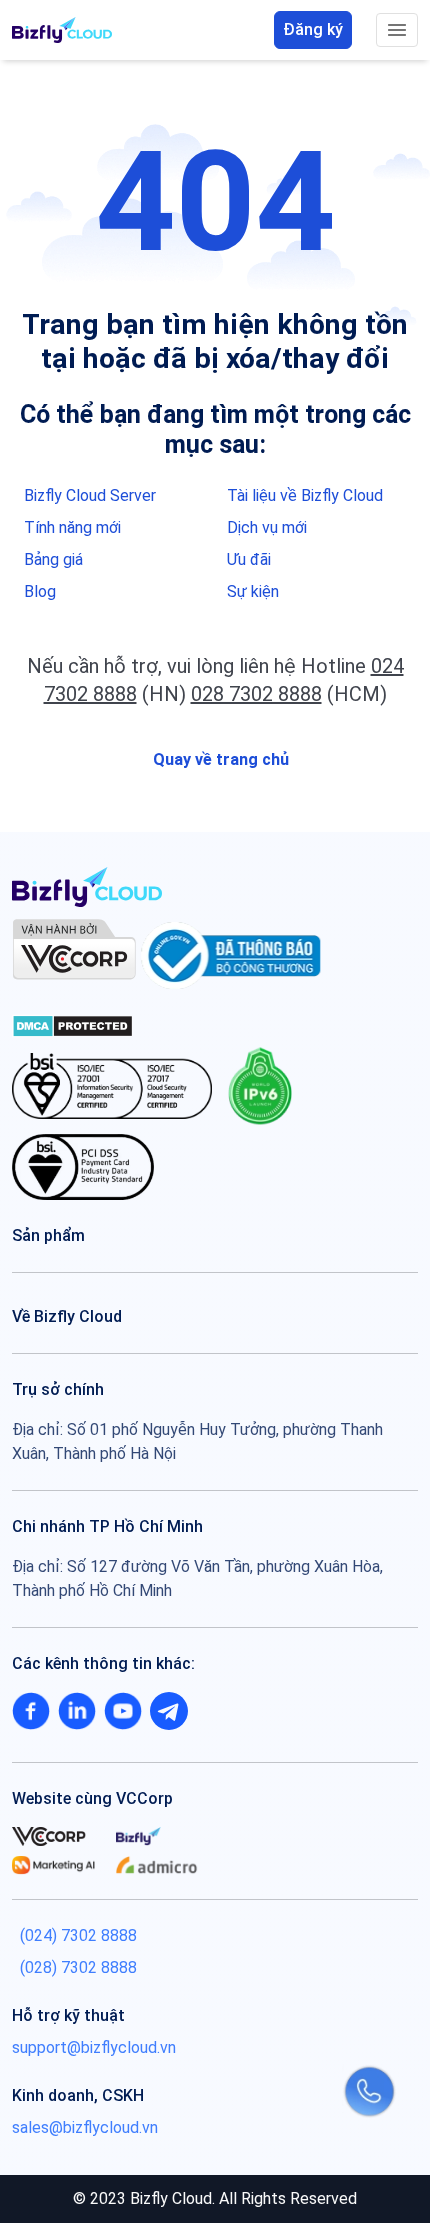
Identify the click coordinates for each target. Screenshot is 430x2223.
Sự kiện (253, 591)
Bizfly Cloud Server (90, 495)
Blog (40, 591)
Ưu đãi (249, 559)
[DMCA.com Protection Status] (72, 1024)
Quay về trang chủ (219, 759)
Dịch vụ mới (267, 527)
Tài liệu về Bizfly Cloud (305, 495)
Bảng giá (53, 559)
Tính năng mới (72, 527)
